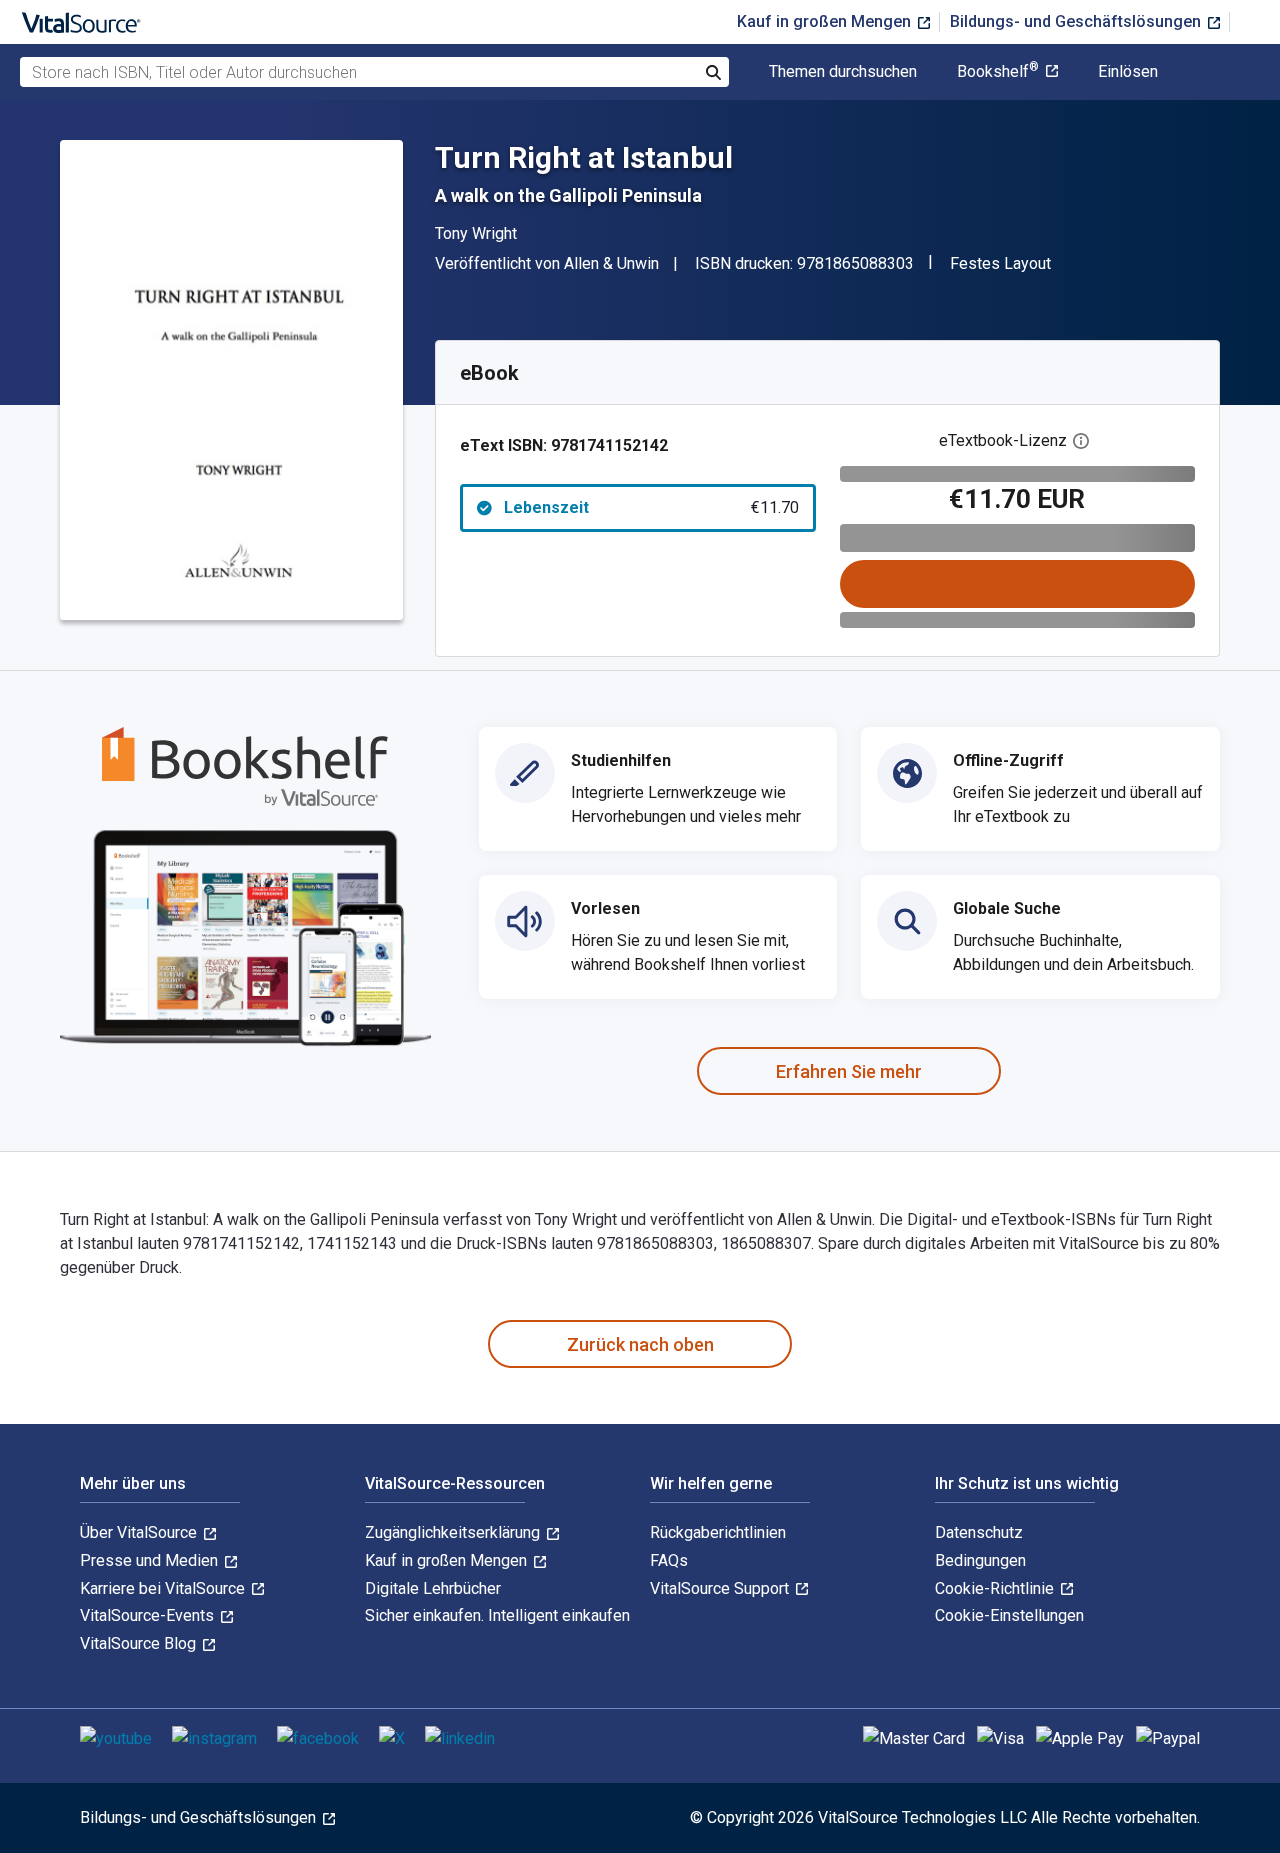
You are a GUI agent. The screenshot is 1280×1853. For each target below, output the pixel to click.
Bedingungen (980, 1560)
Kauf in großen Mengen (826, 21)
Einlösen (1128, 72)
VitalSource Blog (140, 1643)
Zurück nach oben (640, 1344)
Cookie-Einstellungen (1009, 1615)
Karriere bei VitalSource (164, 1588)
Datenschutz (979, 1532)
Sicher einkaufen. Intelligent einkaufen (497, 1615)
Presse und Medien (151, 1560)
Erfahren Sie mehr (849, 1071)
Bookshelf (998, 72)
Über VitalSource (140, 1532)
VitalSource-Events (149, 1615)
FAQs (669, 1560)
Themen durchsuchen (843, 72)
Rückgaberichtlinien (718, 1532)
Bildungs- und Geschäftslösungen (1077, 21)
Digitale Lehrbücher (433, 1588)
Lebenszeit (651, 507)
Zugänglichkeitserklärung (454, 1532)
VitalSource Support (721, 1588)
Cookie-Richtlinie (996, 1588)
